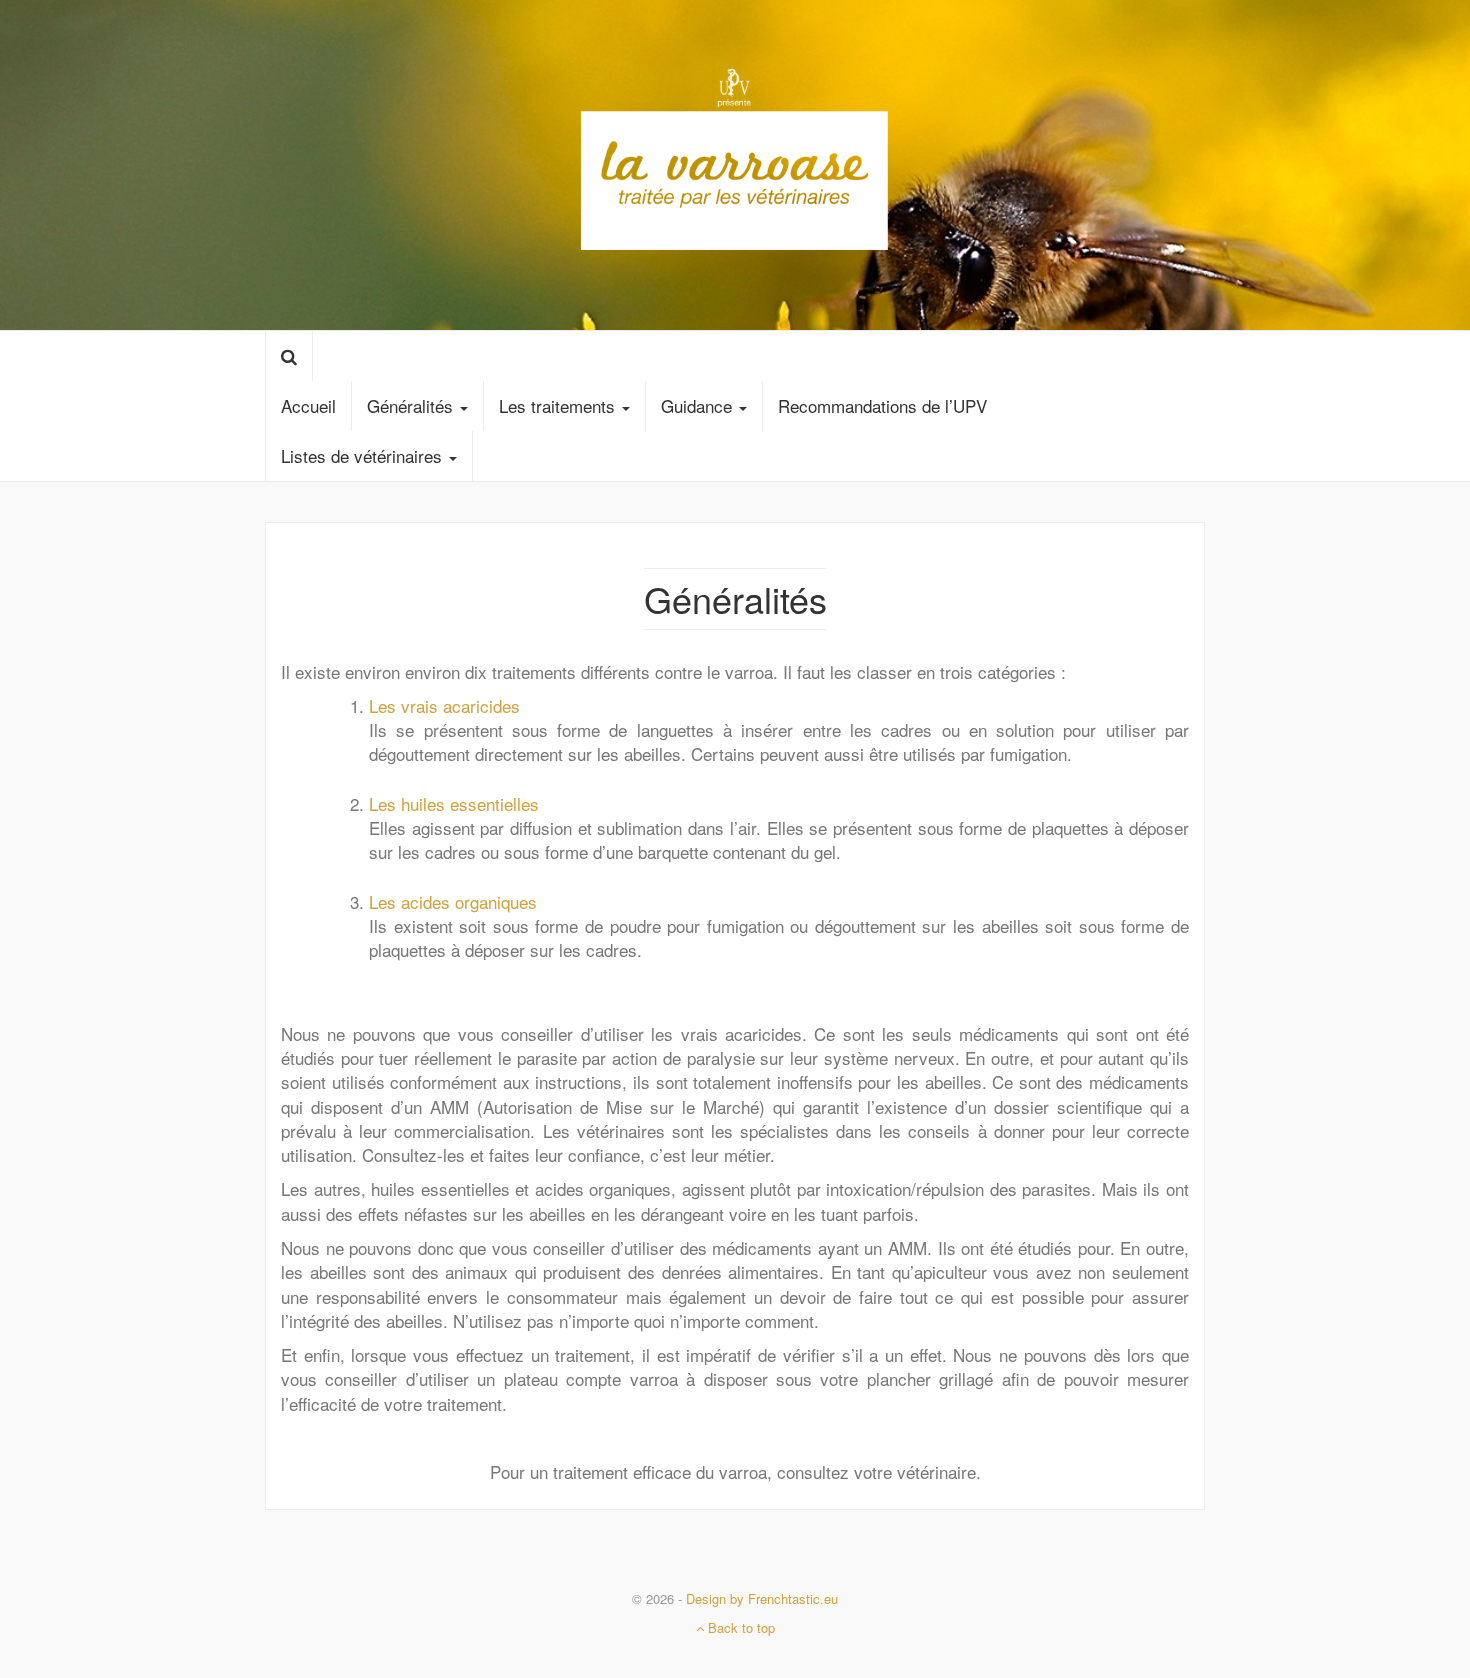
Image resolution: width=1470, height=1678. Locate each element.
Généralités (412, 405)
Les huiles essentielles (454, 803)
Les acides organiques (453, 901)
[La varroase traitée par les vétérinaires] (735, 161)
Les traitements (559, 405)
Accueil (308, 405)
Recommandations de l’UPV (882, 405)
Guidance (699, 405)
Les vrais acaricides (444, 705)
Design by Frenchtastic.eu (762, 1598)
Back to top (739, 1627)
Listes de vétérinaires (364, 455)
